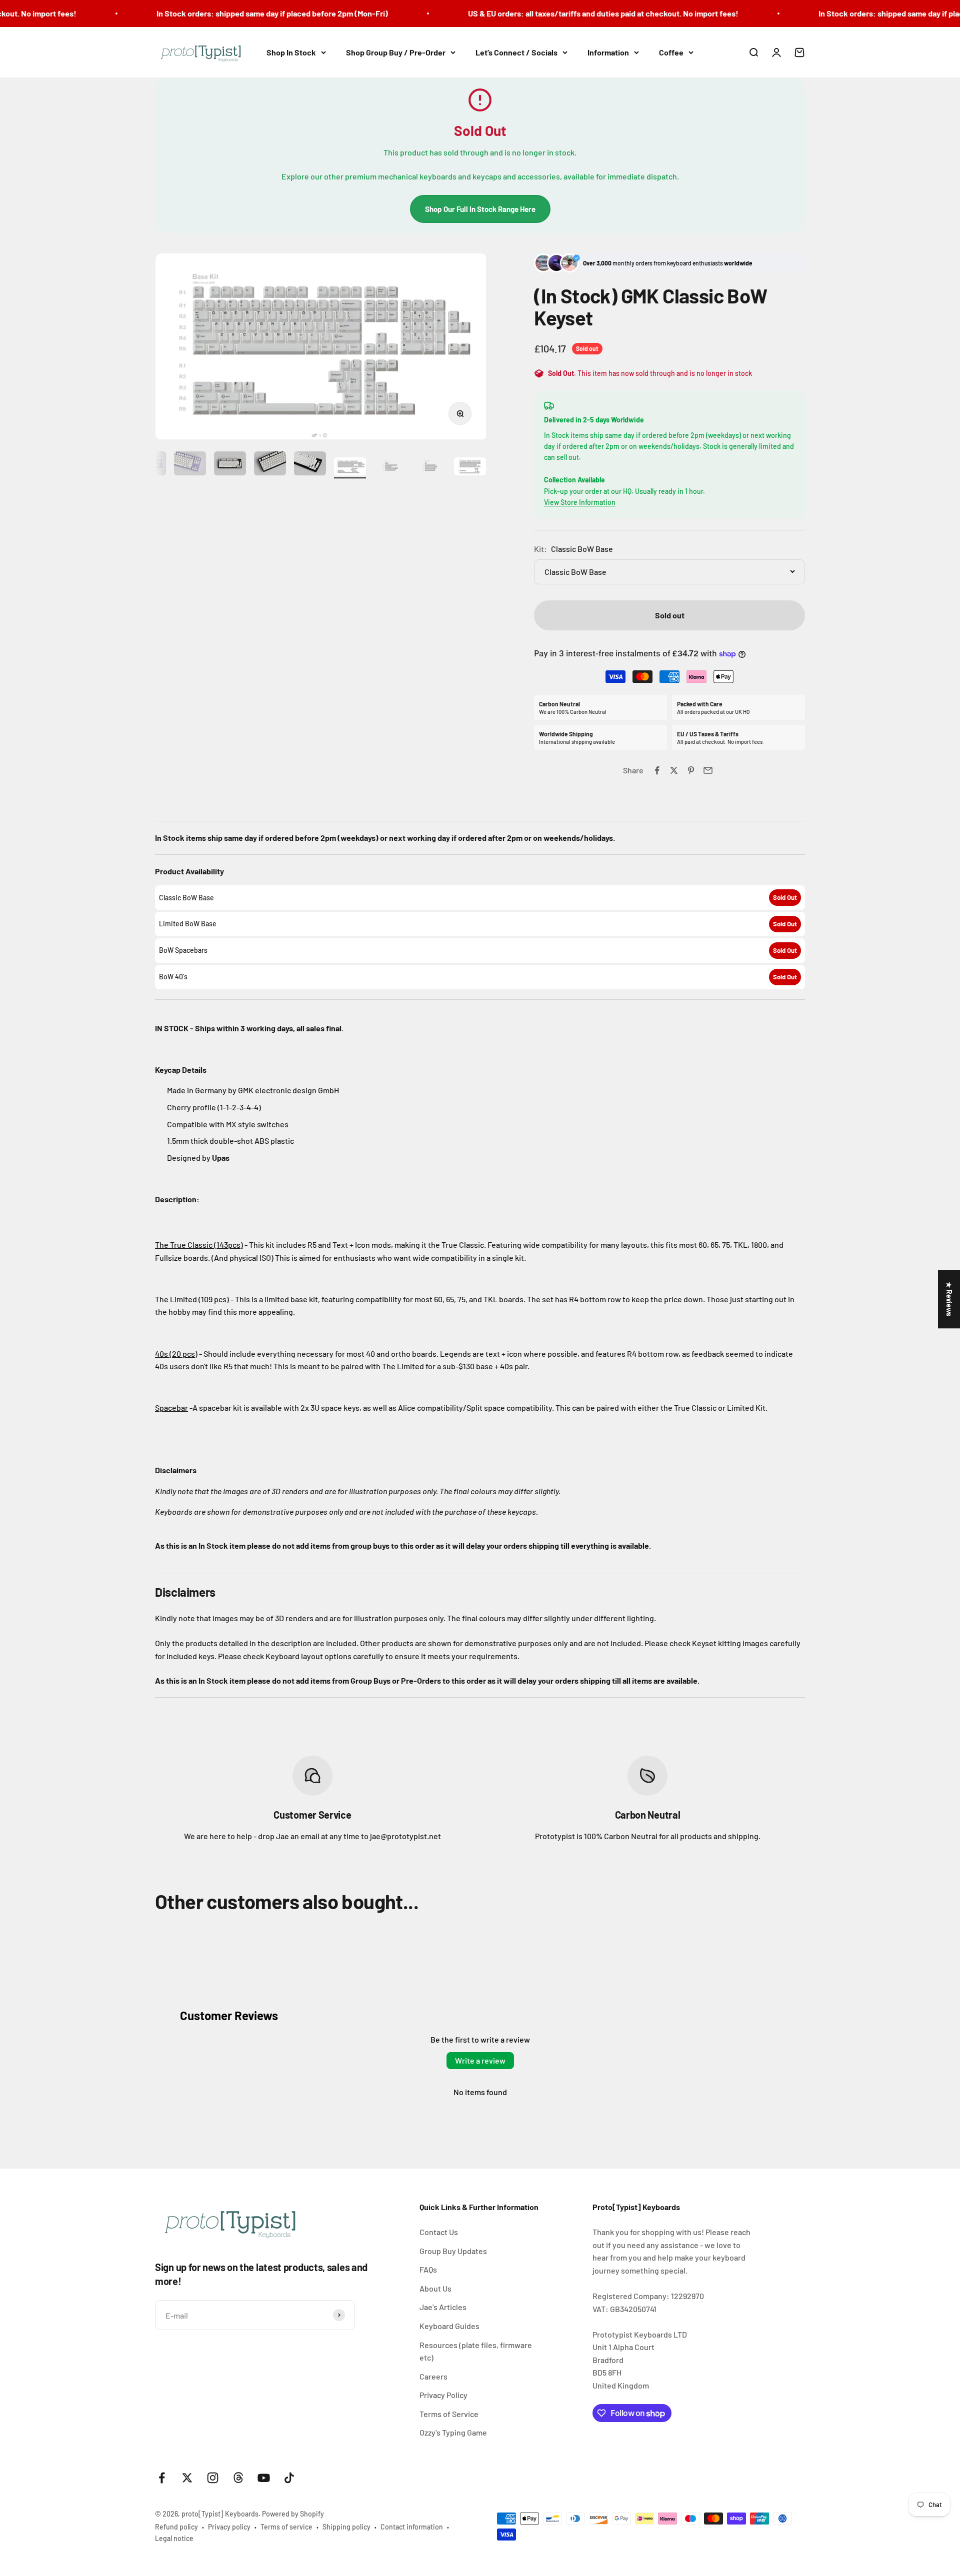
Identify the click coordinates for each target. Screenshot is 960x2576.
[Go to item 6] (270, 465)
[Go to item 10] (430, 468)
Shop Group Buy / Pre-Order (396, 52)
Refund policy (176, 2527)
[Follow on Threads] (238, 2478)
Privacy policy (229, 2527)
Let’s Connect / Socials (516, 52)
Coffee (671, 52)
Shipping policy (346, 2527)
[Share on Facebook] (657, 770)
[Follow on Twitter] (187, 2478)
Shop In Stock (291, 52)
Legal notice (174, 2538)
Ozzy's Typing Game (453, 2432)
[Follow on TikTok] (289, 2478)
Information (608, 52)
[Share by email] (708, 770)
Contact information (412, 2527)
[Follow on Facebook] (162, 2478)
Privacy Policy (443, 2395)
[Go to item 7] (310, 465)
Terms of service (286, 2527)
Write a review (480, 2060)
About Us (435, 2288)
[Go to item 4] (190, 465)
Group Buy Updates (453, 2251)
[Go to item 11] (470, 468)
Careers (433, 2376)
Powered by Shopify (293, 2514)
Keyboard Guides (449, 2326)
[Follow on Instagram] (213, 2478)
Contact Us (439, 2232)
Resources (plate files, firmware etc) (476, 2351)
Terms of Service (449, 2414)
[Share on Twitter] (674, 770)
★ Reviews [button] (949, 1299)
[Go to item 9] (390, 468)
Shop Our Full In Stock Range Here (480, 209)
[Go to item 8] (350, 468)
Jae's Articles (443, 2307)
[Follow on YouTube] (264, 2478)
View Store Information (580, 502)
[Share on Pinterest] (691, 770)
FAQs (428, 2269)
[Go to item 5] (230, 465)
